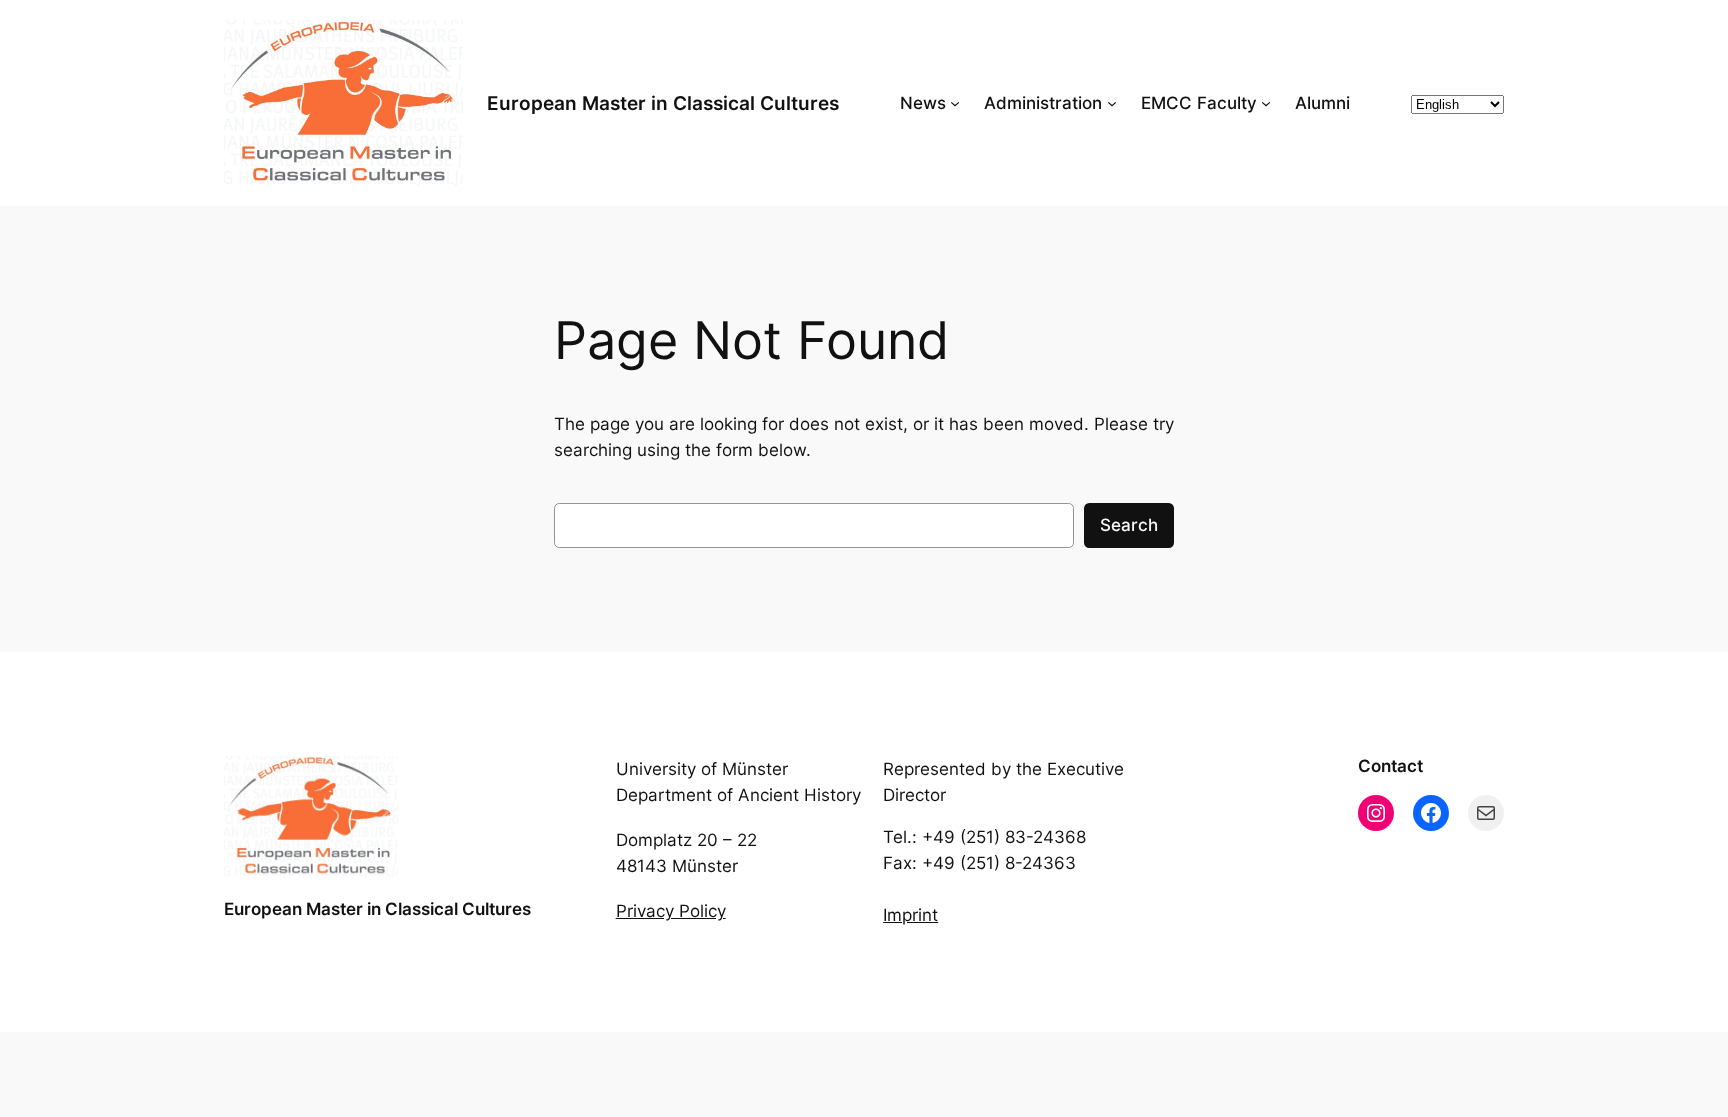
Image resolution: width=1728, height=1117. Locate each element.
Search (1129, 525)
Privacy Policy (671, 911)
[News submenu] (955, 103)
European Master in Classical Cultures (663, 103)
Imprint (910, 915)
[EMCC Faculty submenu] (1266, 103)
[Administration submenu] (1112, 103)
